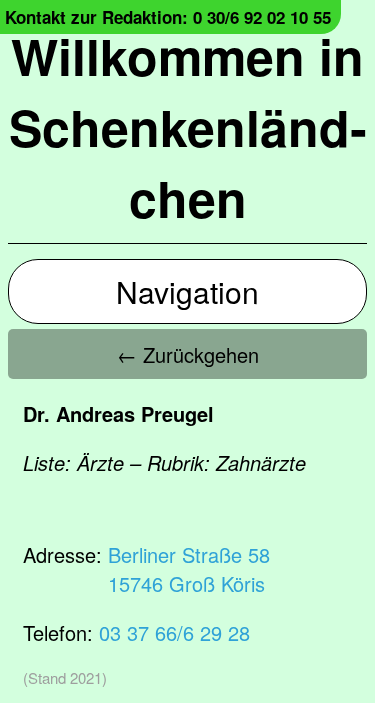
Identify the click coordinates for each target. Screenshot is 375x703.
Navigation (187, 291)
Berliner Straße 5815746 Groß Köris (189, 569)
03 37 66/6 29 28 (174, 632)
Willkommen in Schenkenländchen (188, 126)
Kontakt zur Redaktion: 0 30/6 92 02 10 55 (168, 17)
